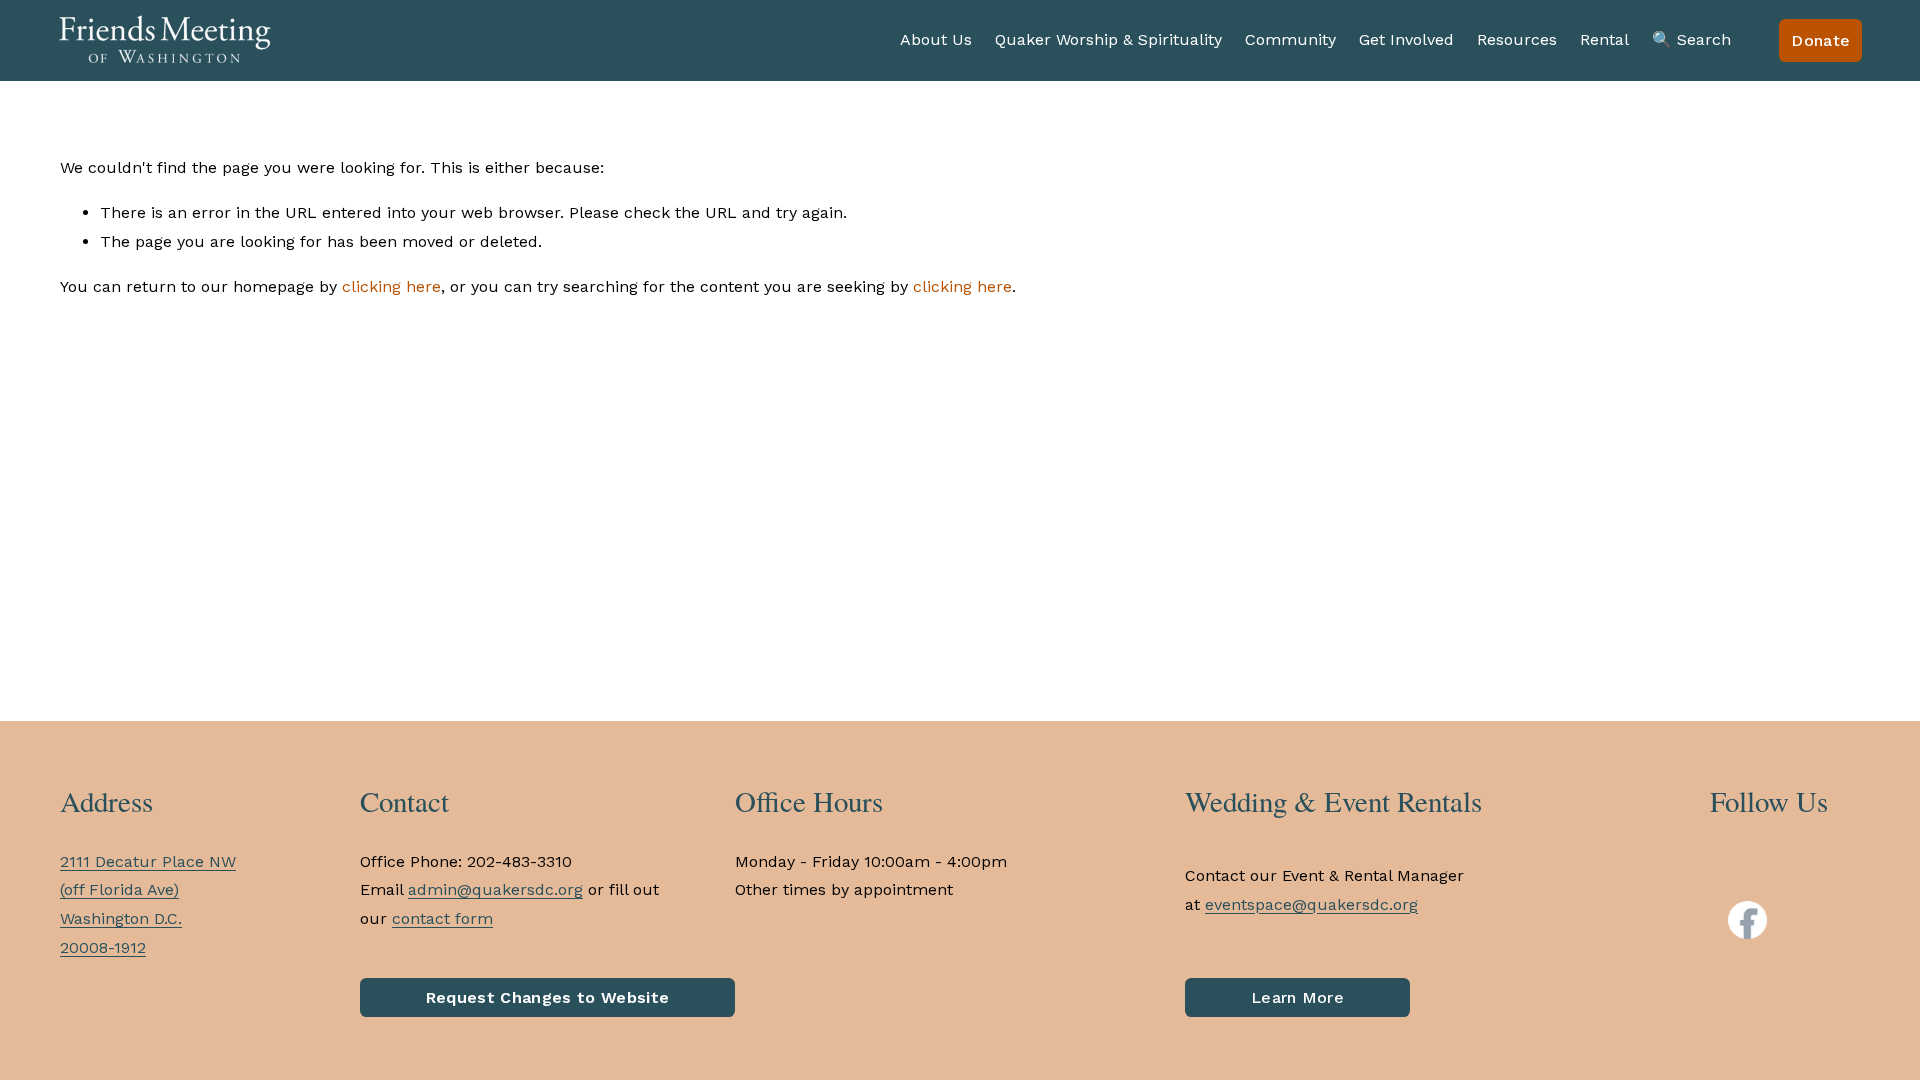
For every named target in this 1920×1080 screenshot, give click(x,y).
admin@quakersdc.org (495, 889)
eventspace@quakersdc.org (1311, 904)
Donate (1820, 40)
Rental (1604, 39)
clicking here (391, 286)
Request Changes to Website (547, 997)
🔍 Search (1691, 39)
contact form (442, 918)
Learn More (1297, 997)
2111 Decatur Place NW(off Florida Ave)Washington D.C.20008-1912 (148, 904)
